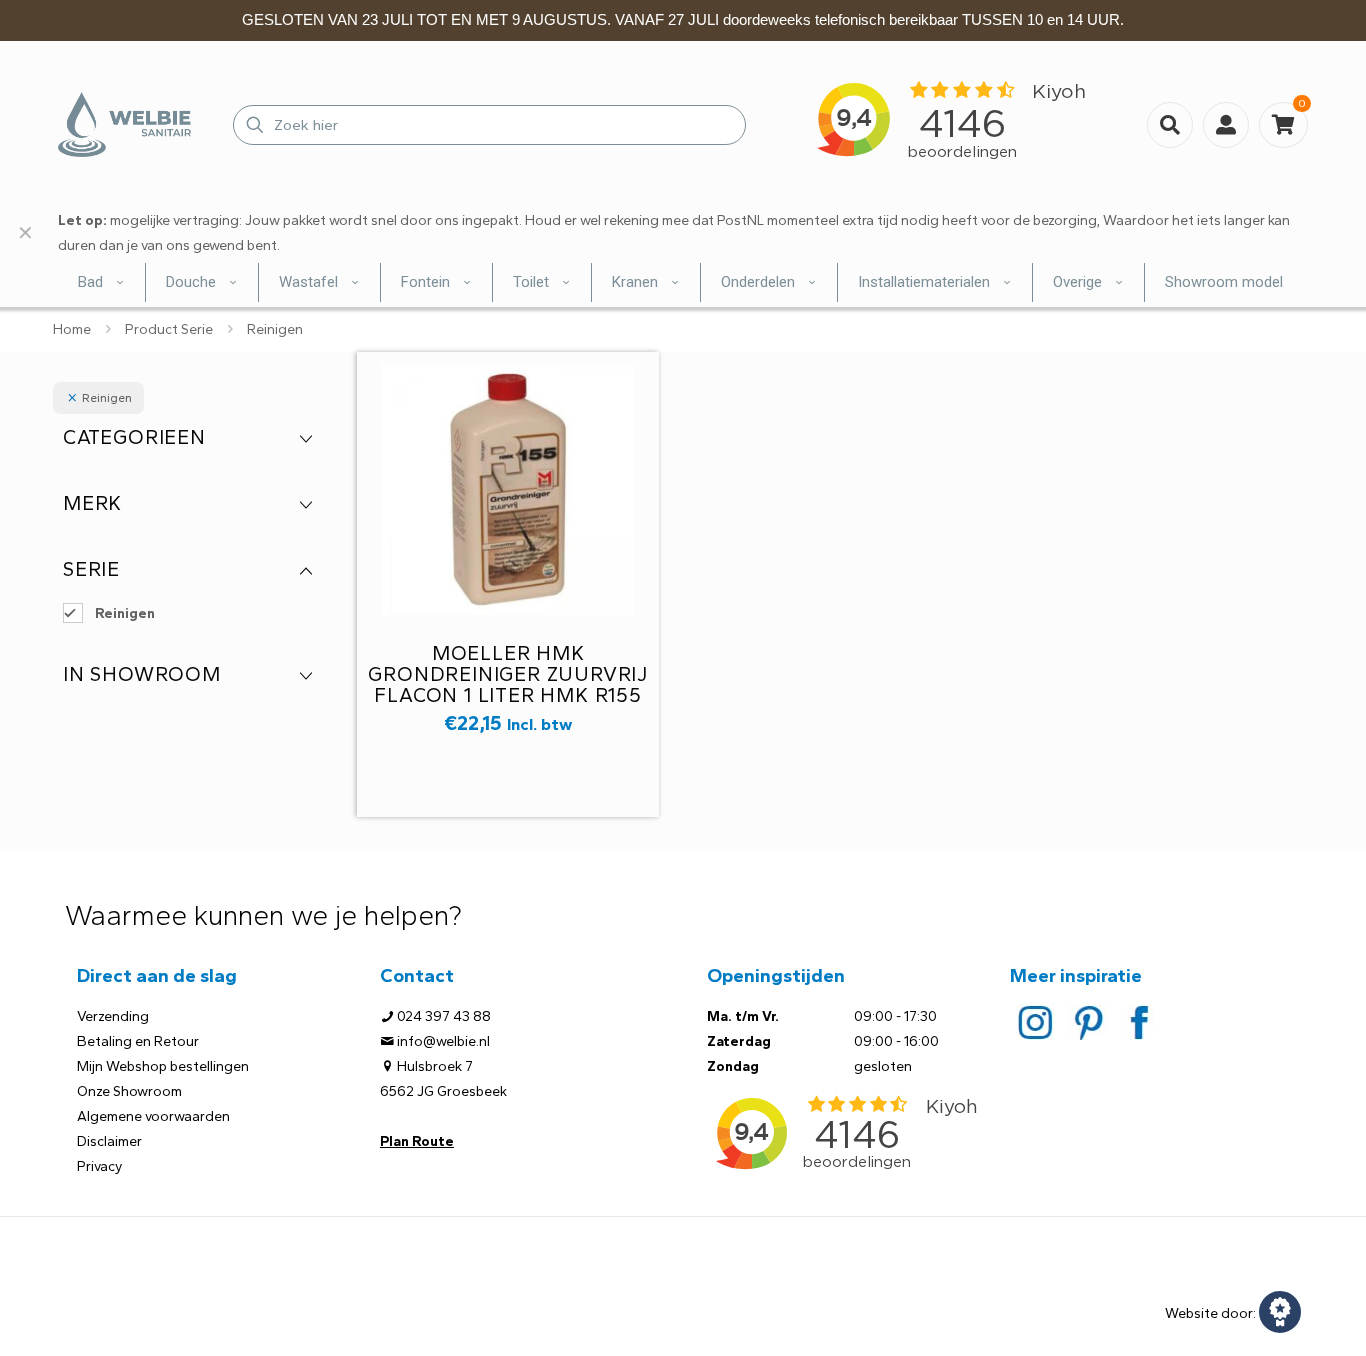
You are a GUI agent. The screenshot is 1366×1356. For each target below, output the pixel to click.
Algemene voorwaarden (153, 1116)
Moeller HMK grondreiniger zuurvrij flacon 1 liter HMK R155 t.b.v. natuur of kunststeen (508, 695)
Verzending (113, 1016)
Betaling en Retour (138, 1041)
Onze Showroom (129, 1091)
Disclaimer (109, 1141)
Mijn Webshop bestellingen (163, 1066)
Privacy (99, 1166)
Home (72, 329)
